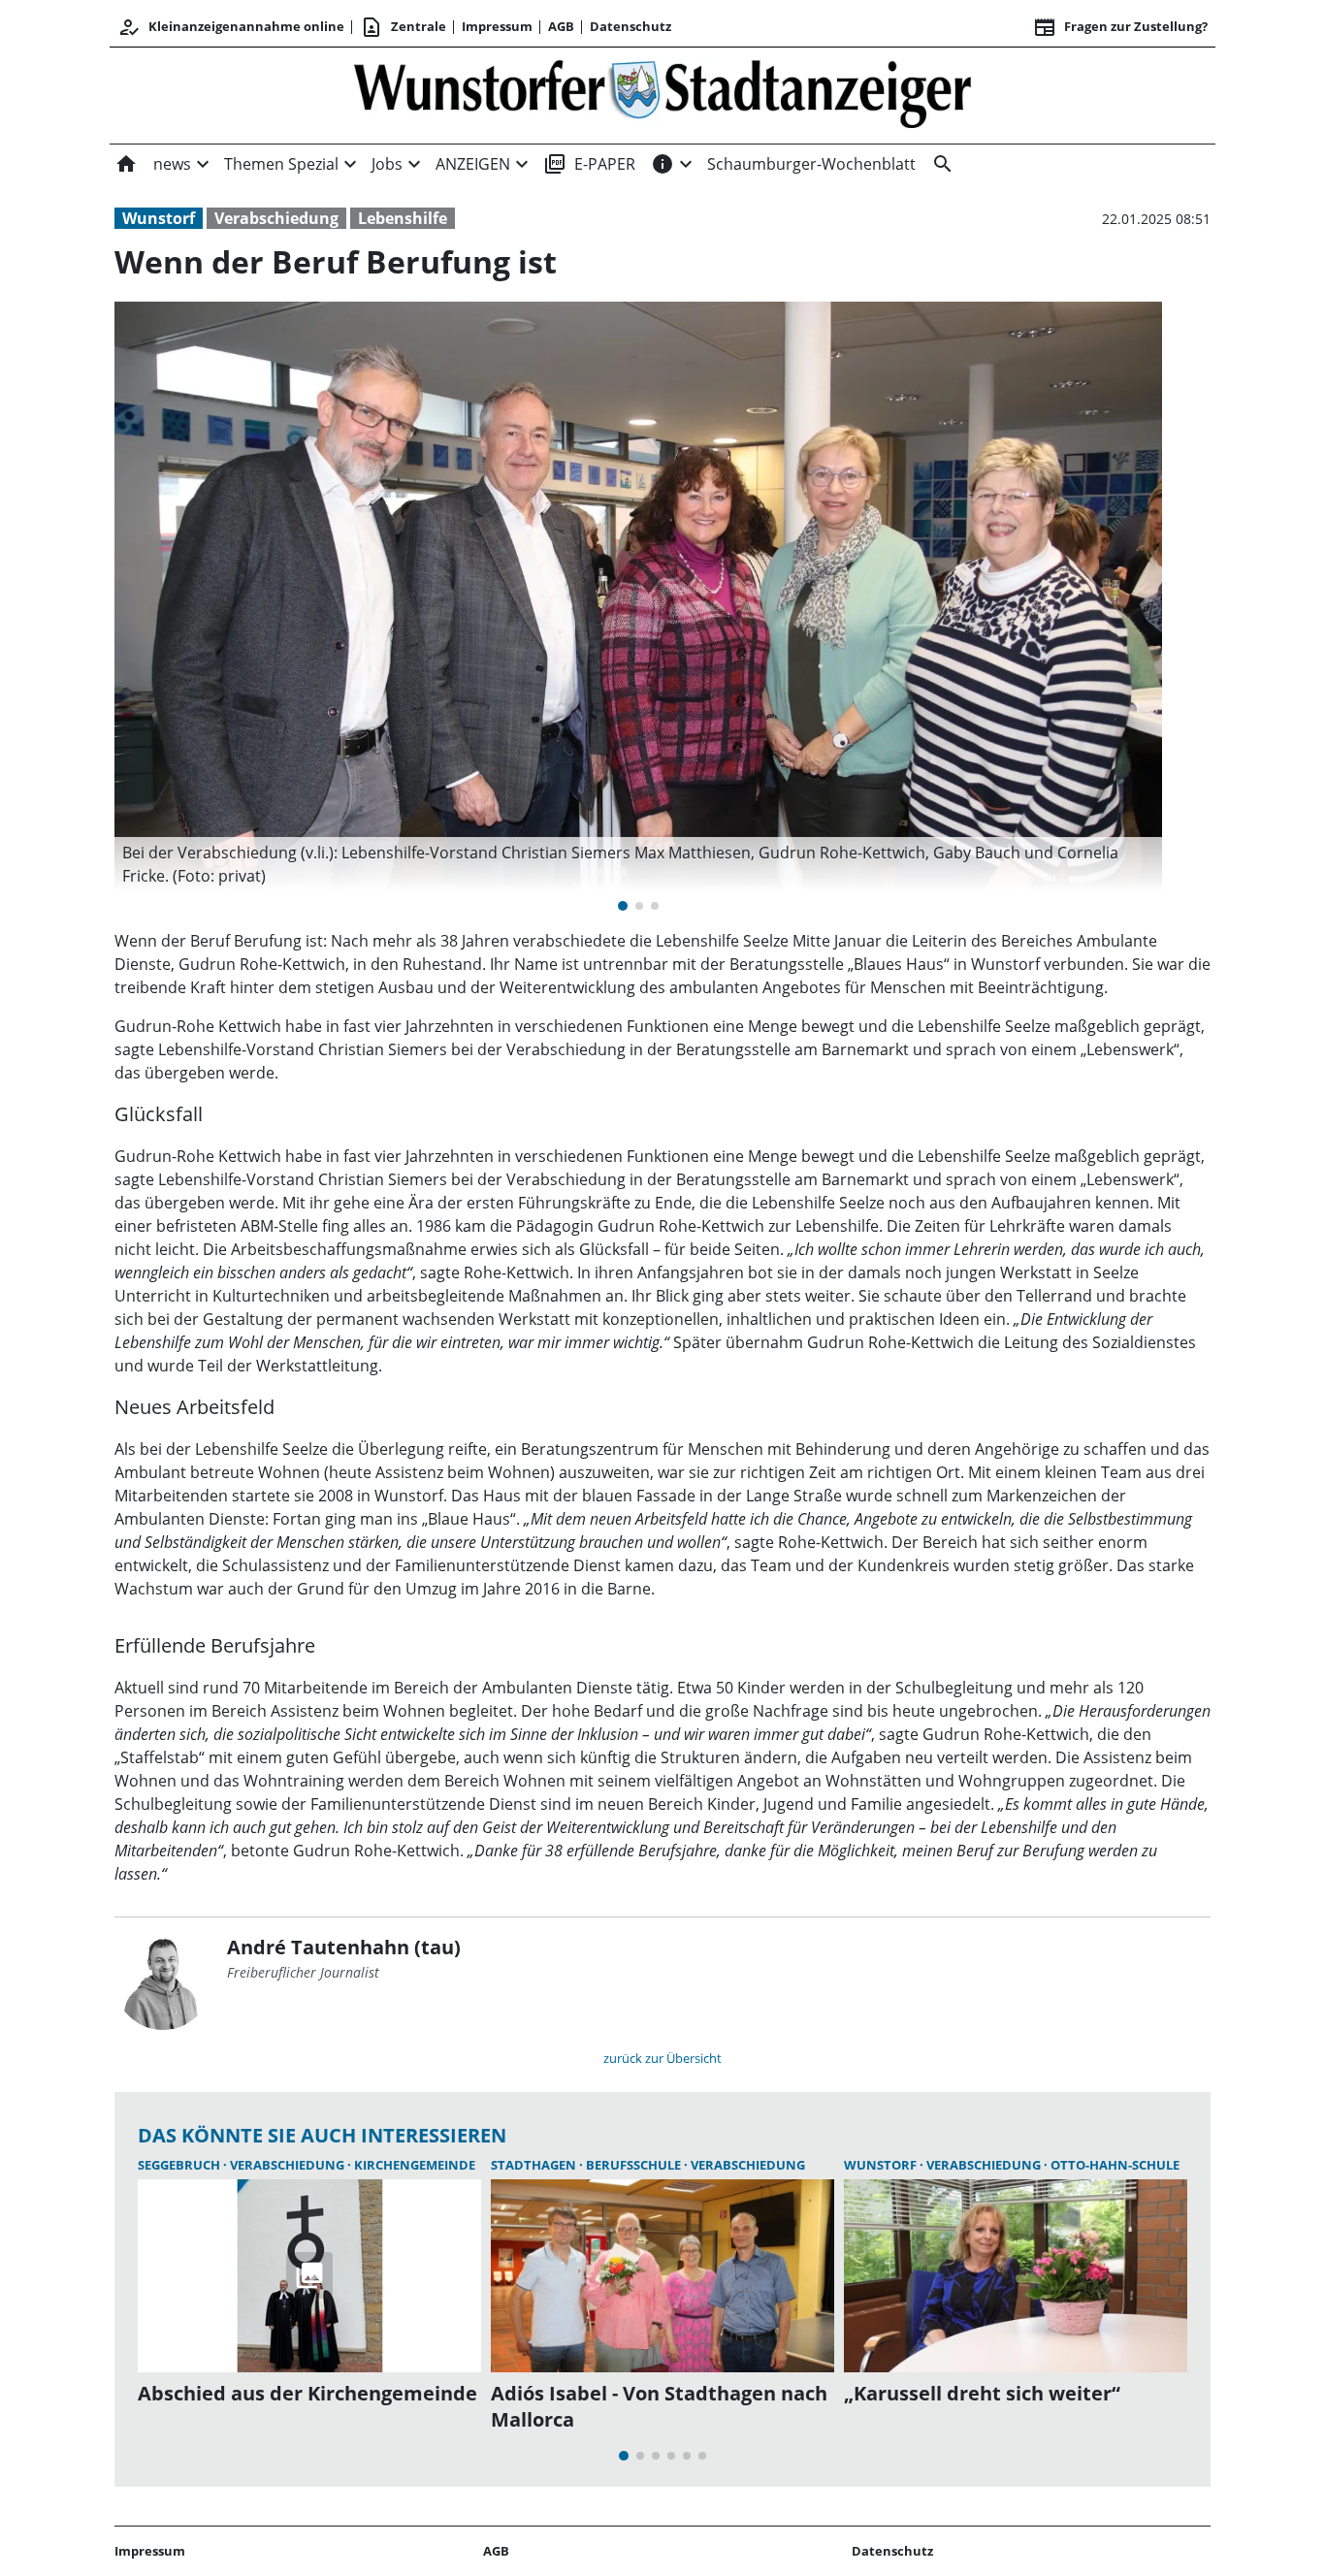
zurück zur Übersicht (662, 2058)
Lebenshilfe (403, 218)
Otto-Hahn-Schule (1115, 2165)
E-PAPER (589, 164)
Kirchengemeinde (415, 2165)
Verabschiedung (276, 218)
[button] (638, 864)
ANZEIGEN (473, 164)
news (172, 164)
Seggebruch (180, 2165)
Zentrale (403, 27)
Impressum (497, 26)
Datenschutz (630, 26)
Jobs (387, 164)
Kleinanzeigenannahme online (231, 27)
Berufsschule (635, 2165)
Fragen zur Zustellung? (1120, 27)
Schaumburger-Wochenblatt (811, 164)
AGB (561, 26)
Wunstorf (159, 218)
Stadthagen (535, 2165)
